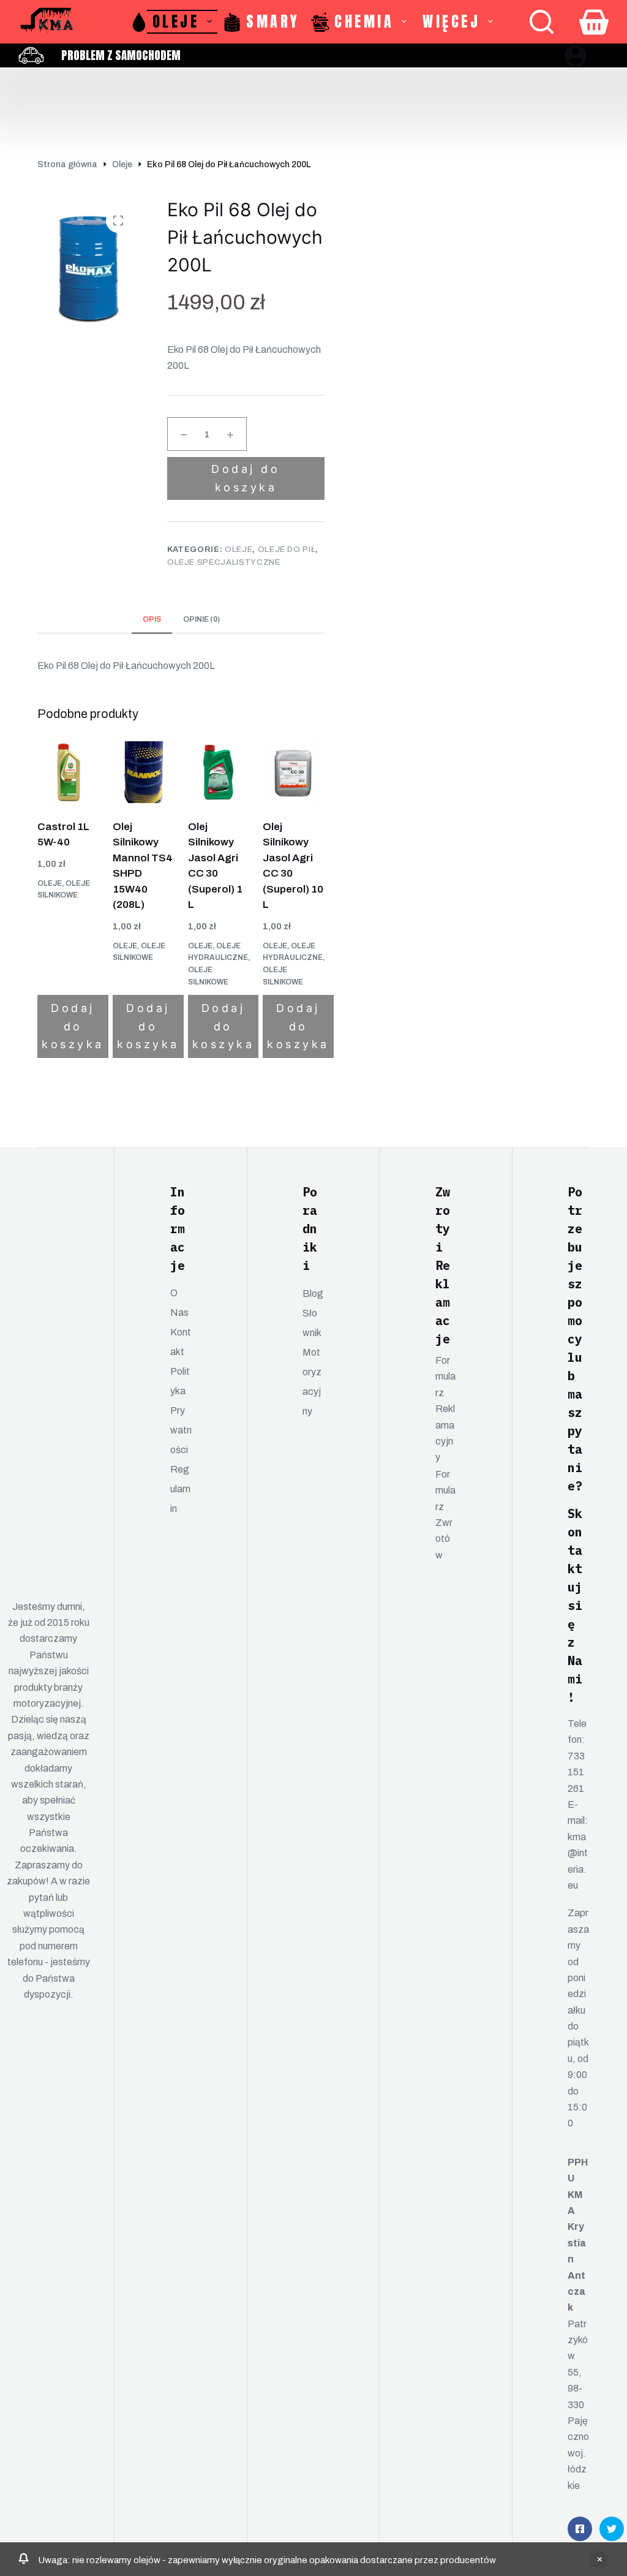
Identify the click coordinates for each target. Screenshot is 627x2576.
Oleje (176, 21)
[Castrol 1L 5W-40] (68, 772)
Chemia (364, 21)
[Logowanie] (576, 56)
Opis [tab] (152, 619)
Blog (313, 1294)
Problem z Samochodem (121, 55)
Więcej (451, 21)
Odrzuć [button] (599, 2559)
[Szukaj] (542, 22)
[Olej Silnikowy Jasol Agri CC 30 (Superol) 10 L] (294, 772)
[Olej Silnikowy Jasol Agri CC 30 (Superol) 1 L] (219, 772)
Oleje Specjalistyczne (224, 562)
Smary (273, 21)
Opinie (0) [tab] (201, 619)
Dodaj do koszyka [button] (73, 1026)
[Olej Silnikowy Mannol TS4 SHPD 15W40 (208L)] (144, 772)
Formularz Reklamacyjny (445, 1409)
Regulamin (180, 1489)
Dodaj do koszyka (246, 478)
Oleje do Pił (287, 550)
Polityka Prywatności (181, 1411)
